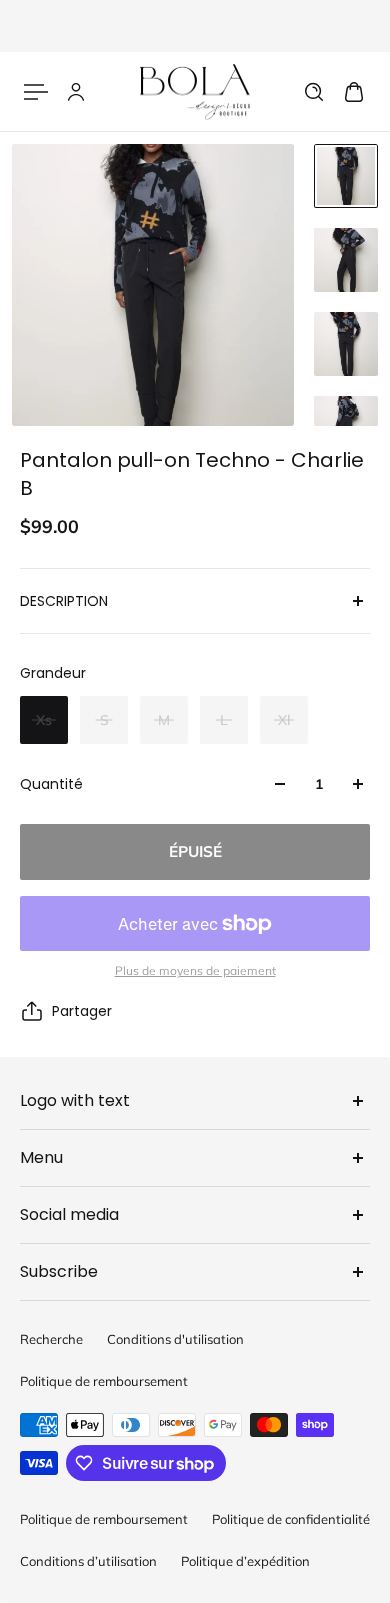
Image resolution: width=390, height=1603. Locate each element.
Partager (82, 1011)
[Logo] (195, 91)
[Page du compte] (76, 92)
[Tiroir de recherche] (314, 92)
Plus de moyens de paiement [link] (195, 970)
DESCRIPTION (64, 601)
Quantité (51, 784)
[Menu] (36, 92)
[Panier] (354, 92)
